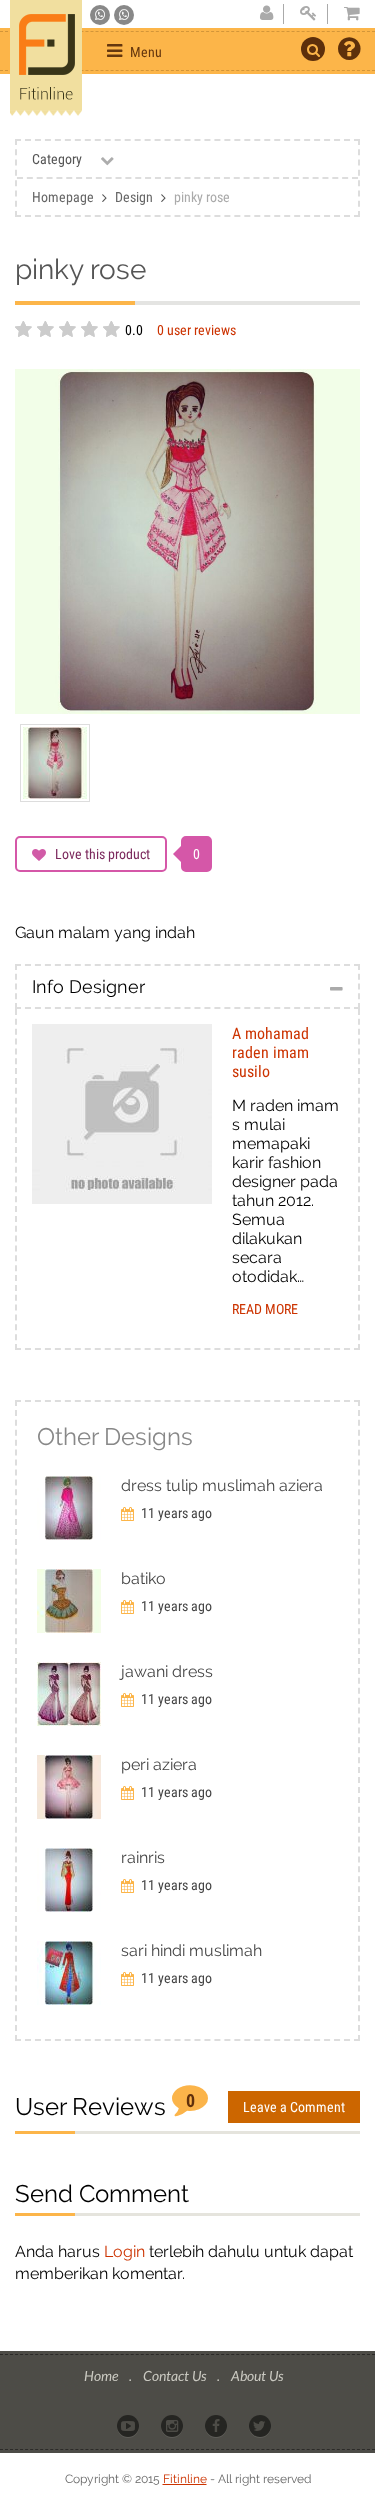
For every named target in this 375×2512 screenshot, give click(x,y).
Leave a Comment (294, 2107)
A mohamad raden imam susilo (270, 1052)
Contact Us (176, 2375)
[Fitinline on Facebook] (217, 2424)
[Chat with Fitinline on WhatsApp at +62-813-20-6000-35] (101, 15)
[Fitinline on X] (261, 2424)
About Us (257, 2375)
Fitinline (185, 2479)
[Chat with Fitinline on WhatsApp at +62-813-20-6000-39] (124, 15)
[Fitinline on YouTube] (129, 2424)
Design (134, 197)
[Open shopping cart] (346, 14)
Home (102, 2375)
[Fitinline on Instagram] (173, 2424)
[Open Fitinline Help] (349, 51)
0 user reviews (196, 330)
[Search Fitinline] (313, 49)
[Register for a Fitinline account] (266, 14)
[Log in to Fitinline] (308, 14)
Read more (265, 1309)
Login (124, 2251)
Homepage (63, 197)
